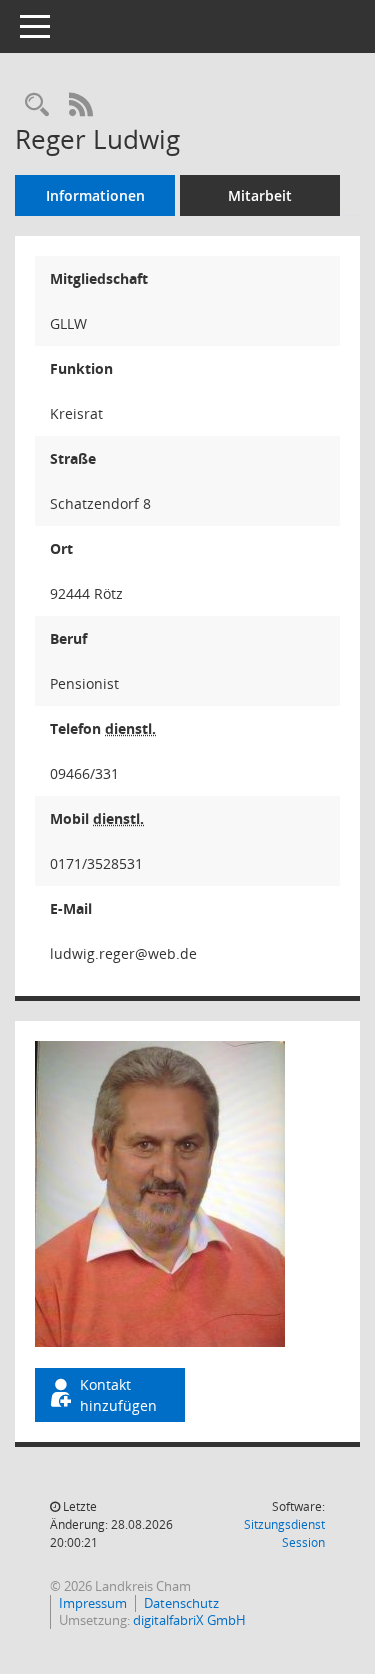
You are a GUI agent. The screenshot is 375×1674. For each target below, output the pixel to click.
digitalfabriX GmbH (189, 1620)
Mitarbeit (260, 195)
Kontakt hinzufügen (118, 1395)
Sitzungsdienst (284, 1533)
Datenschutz (181, 1603)
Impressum (93, 1603)
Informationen (95, 195)
